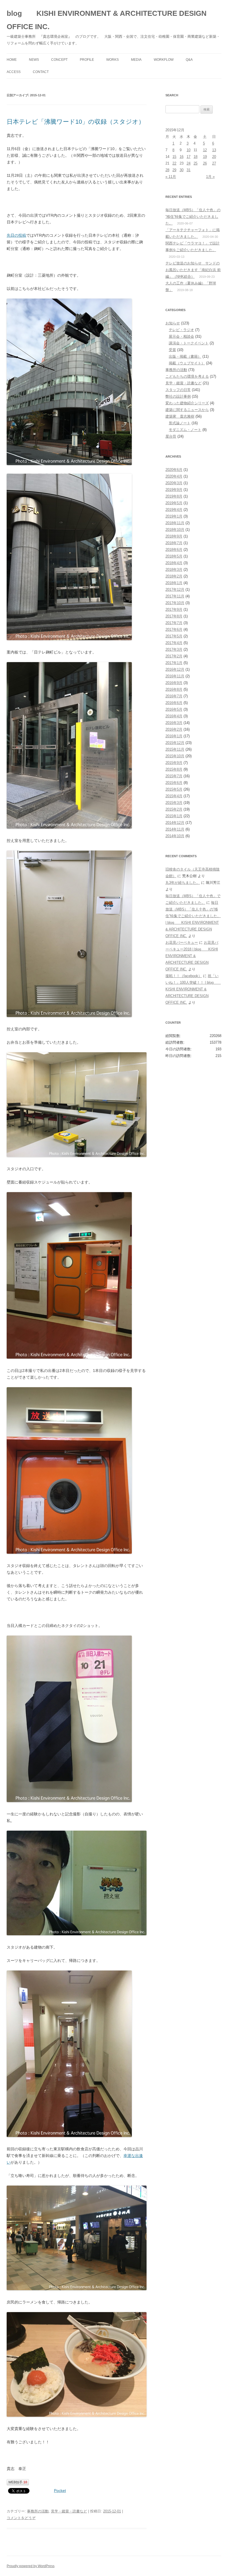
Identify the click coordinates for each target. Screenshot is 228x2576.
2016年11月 (175, 676)
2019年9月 (174, 490)
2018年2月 (174, 576)
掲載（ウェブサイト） (187, 363)
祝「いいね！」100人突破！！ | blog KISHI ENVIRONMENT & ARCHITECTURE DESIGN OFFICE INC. (193, 989)
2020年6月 (174, 470)
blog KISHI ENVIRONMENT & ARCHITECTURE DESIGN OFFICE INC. (107, 20)
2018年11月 (175, 523)
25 (195, 163)
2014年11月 (175, 829)
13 (214, 150)
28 (167, 170)
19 (205, 157)
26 (205, 163)
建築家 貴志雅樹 (180, 416)
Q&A (189, 60)
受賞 (172, 350)
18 (195, 157)
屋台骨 (171, 436)
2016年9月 (174, 683)
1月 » (210, 177)
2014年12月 (175, 823)
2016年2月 (174, 729)
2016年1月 (174, 736)
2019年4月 (174, 510)
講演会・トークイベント (189, 343)
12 (205, 150)
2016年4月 (174, 716)
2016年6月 (174, 703)
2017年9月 (174, 610)
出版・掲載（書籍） (185, 356)
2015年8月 (174, 769)
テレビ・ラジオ (181, 330)
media (136, 60)
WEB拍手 (18, 2482)
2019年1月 (174, 516)
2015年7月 (174, 776)
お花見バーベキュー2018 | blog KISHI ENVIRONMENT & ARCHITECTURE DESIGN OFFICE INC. (192, 956)
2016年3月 (174, 723)
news (34, 60)
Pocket (60, 2491)
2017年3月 (174, 649)
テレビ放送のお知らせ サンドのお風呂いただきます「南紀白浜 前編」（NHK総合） (193, 270)
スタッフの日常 (178, 390)
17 (189, 157)
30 (182, 170)
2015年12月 (175, 743)
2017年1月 (174, 663)
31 (189, 170)
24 (189, 163)
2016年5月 (174, 709)
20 (214, 157)
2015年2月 (174, 809)
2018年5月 (174, 556)
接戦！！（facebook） (184, 976)
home (12, 60)
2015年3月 (174, 803)
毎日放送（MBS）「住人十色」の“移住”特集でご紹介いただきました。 (193, 217)
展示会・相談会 (181, 336)
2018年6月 (174, 550)
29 (174, 170)
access (14, 72)
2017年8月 (174, 616)
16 (182, 157)
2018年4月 (174, 563)
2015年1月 (174, 816)
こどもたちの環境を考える (187, 376)
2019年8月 (174, 496)
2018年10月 (175, 530)
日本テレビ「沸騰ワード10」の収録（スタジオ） (76, 122)
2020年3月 (174, 483)
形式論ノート (180, 423)
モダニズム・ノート (185, 430)
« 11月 (171, 177)
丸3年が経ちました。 (183, 883)
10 (189, 150)
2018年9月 (174, 536)
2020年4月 (174, 476)
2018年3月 (174, 570)
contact (41, 72)
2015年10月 (175, 756)
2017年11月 (175, 596)
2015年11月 (175, 749)
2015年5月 (174, 789)
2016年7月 (174, 696)
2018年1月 (174, 583)
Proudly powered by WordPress (31, 2566)
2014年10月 (175, 836)
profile (87, 60)
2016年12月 (175, 669)
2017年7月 (174, 623)
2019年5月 (174, 503)
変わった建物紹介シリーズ (187, 403)
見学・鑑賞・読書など (69, 2511)
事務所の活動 (38, 2511)
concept (59, 60)
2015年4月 (174, 796)
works (112, 60)
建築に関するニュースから (187, 410)
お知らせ (173, 323)
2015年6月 (174, 783)
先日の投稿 (16, 235)
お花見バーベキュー (182, 943)
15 (174, 157)
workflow (164, 60)
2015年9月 (174, 763)
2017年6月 (174, 630)
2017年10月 (175, 603)
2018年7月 (174, 543)
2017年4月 (174, 643)
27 (214, 163)
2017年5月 (174, 636)
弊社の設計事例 (178, 396)
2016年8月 (174, 689)
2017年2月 (174, 656)
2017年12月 (175, 590)
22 (174, 163)
